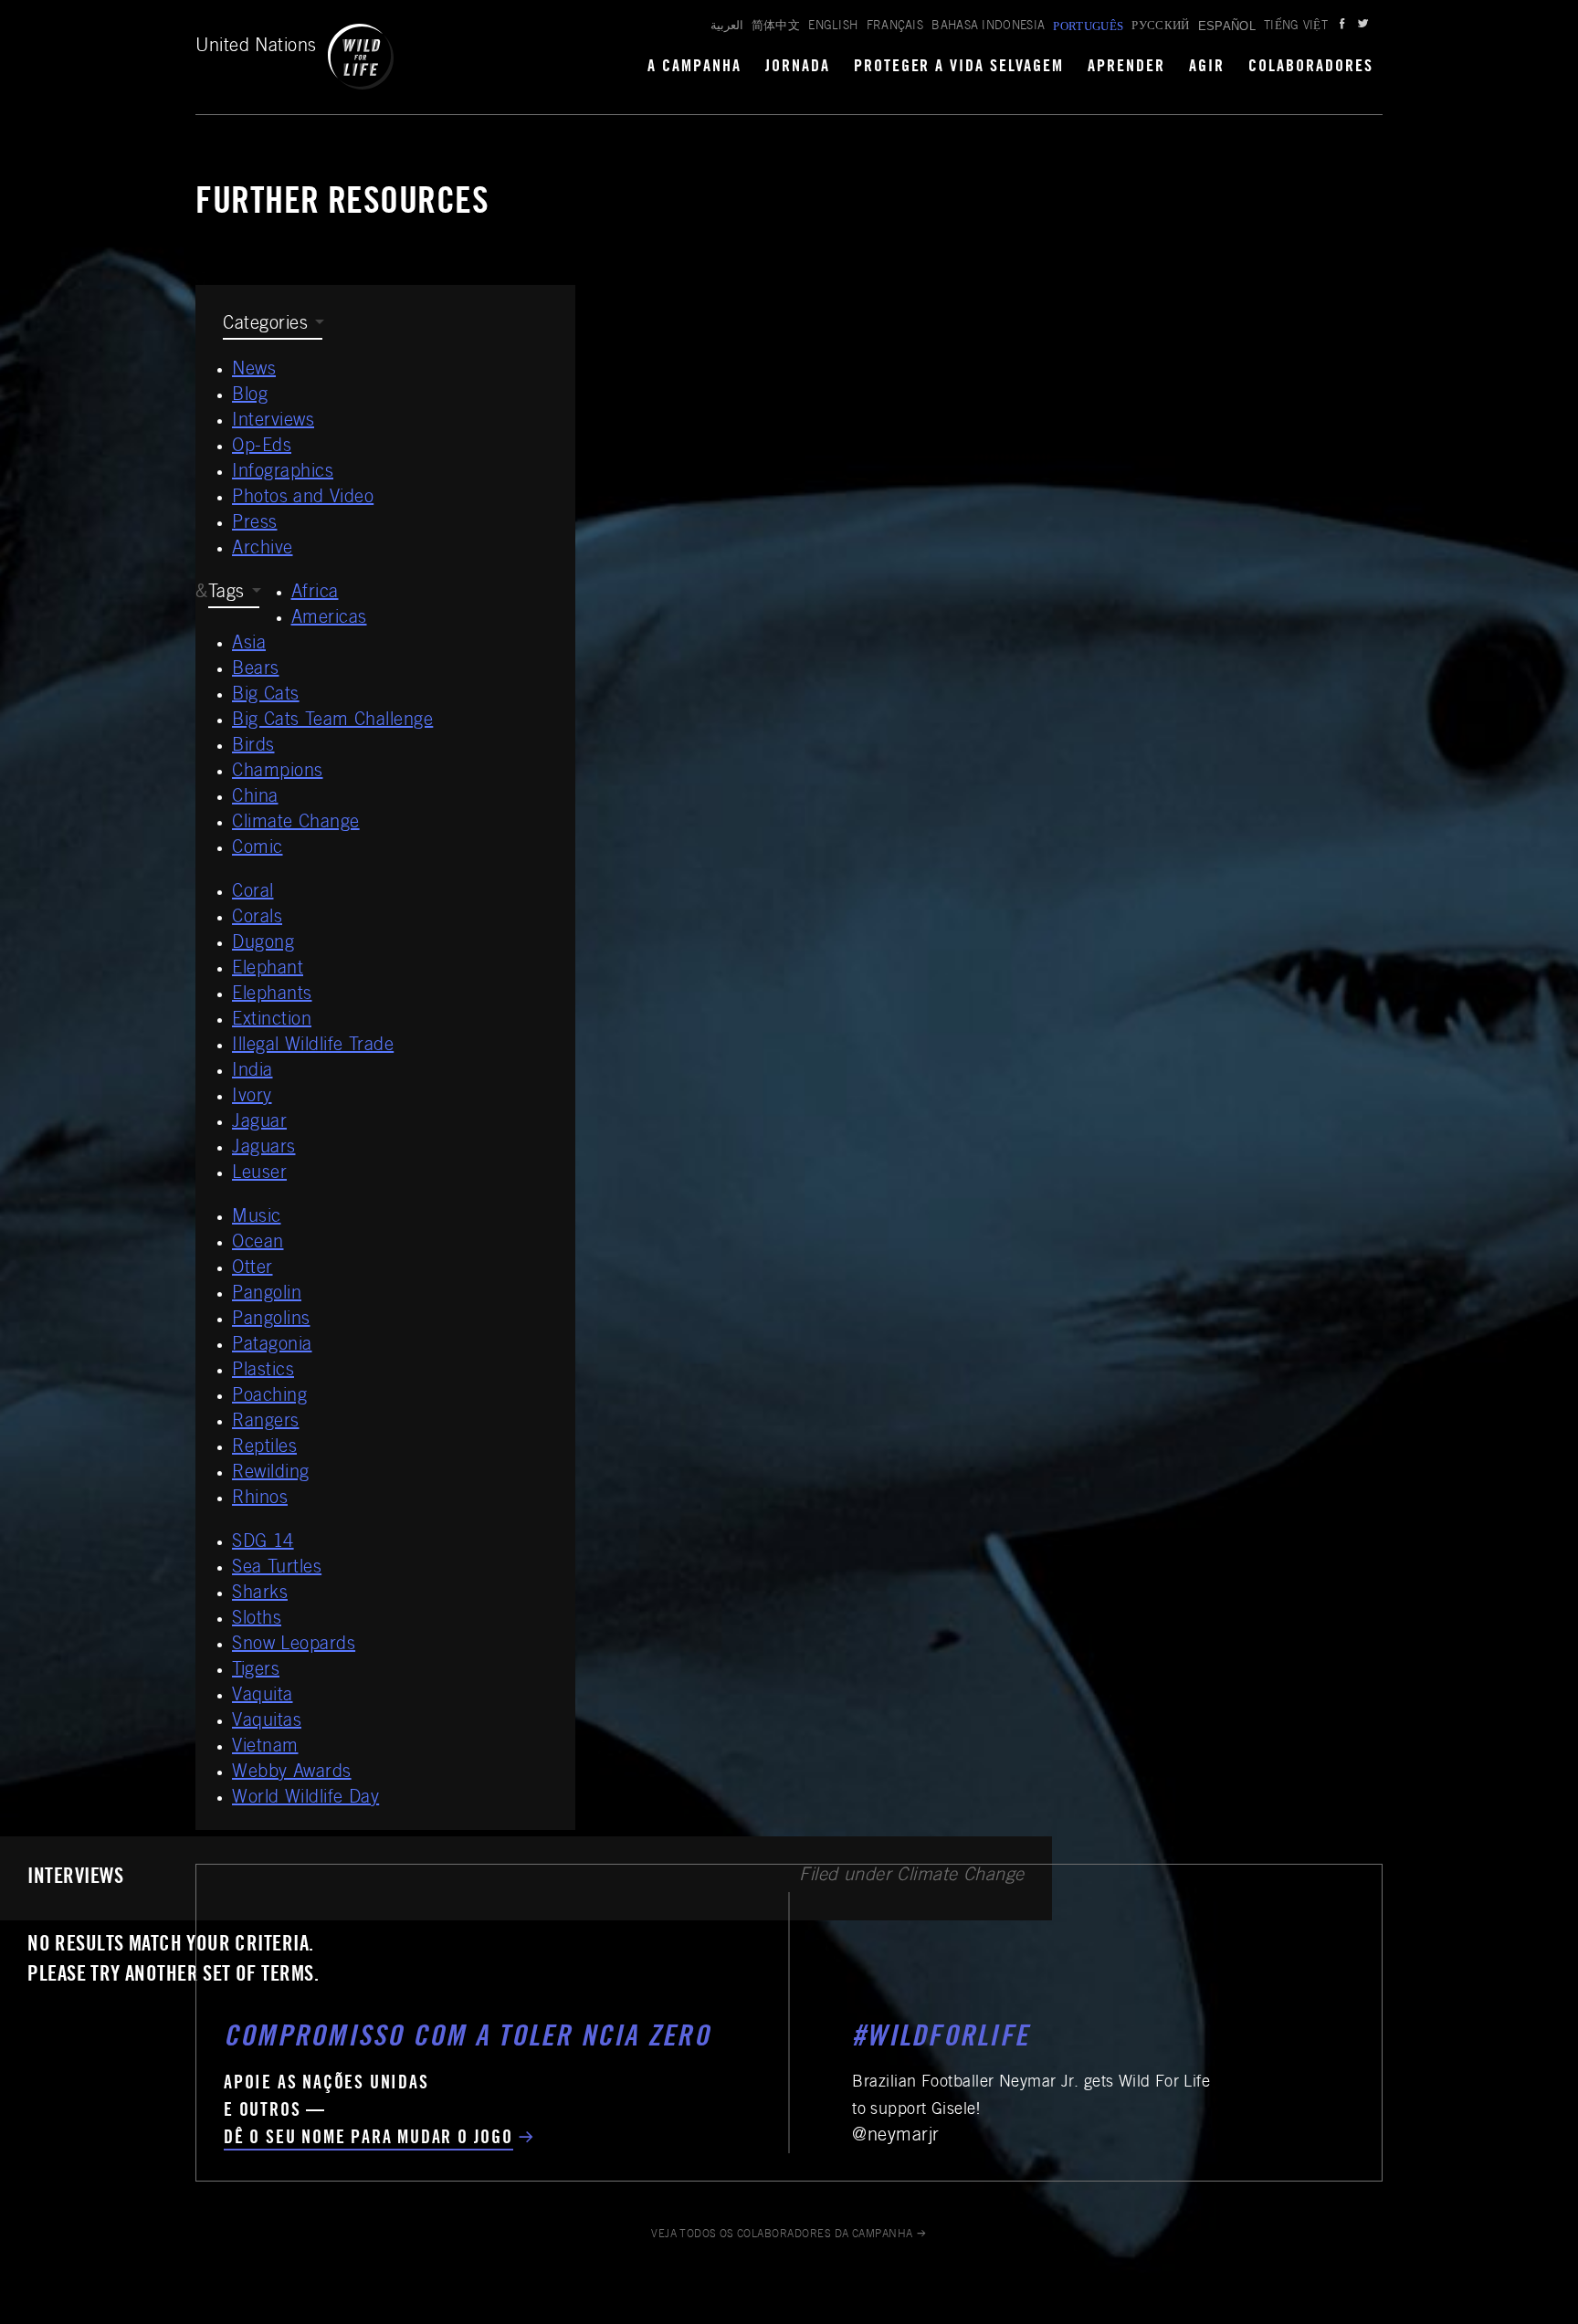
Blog (250, 396)
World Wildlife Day (305, 1799)
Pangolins (271, 1320)
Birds (253, 747)
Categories (265, 325)
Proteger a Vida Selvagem (959, 68)
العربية (727, 27)
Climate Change (296, 824)
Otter (252, 1269)
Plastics (263, 1372)
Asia (249, 645)
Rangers (266, 1423)
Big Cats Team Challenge (332, 721)
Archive (263, 550)
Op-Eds (262, 447)
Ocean (258, 1244)
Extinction (272, 1021)
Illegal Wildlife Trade (313, 1046)
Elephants (272, 995)
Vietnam (265, 1748)
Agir (1207, 68)
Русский (1160, 27)
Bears (256, 670)
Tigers (256, 1671)
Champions (278, 773)
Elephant (268, 970)
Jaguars (264, 1149)
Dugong (263, 944)
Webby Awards (292, 1773)
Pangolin (267, 1295)
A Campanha (694, 68)
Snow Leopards (294, 1646)
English (833, 27)
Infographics (283, 473)
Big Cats (266, 696)
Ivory (252, 1098)
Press (255, 524)
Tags (226, 594)
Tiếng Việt (1296, 27)
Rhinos (260, 1499)
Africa (315, 594)
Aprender (1126, 68)
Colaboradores (1311, 68)
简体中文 (776, 27)
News (254, 371)
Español (1227, 26)
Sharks (260, 1594)
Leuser (259, 1174)
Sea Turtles (277, 1569)
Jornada (798, 68)
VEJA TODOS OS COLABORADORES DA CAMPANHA (782, 2235)
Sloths (257, 1620)
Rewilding (271, 1474)
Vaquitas (267, 1722)
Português (1088, 26)
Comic (258, 849)
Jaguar (259, 1123)
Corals (257, 919)
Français (895, 27)
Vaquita (263, 1697)
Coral (253, 893)
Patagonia (272, 1346)
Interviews (273, 422)
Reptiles (264, 1448)
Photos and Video (303, 499)
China (255, 798)
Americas (329, 619)
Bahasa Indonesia (988, 27)
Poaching (269, 1397)
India (252, 1072)
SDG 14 (263, 1543)
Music (257, 1218)
